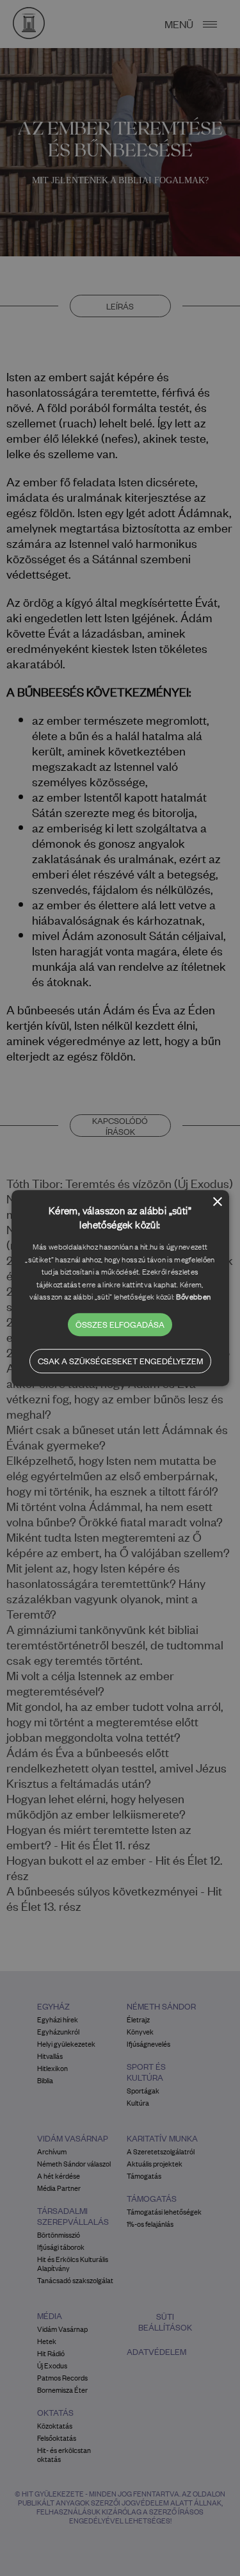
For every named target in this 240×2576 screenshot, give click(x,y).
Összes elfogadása (120, 1324)
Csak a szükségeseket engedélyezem (120, 1361)
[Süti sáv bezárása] (218, 1202)
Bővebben (193, 1296)
